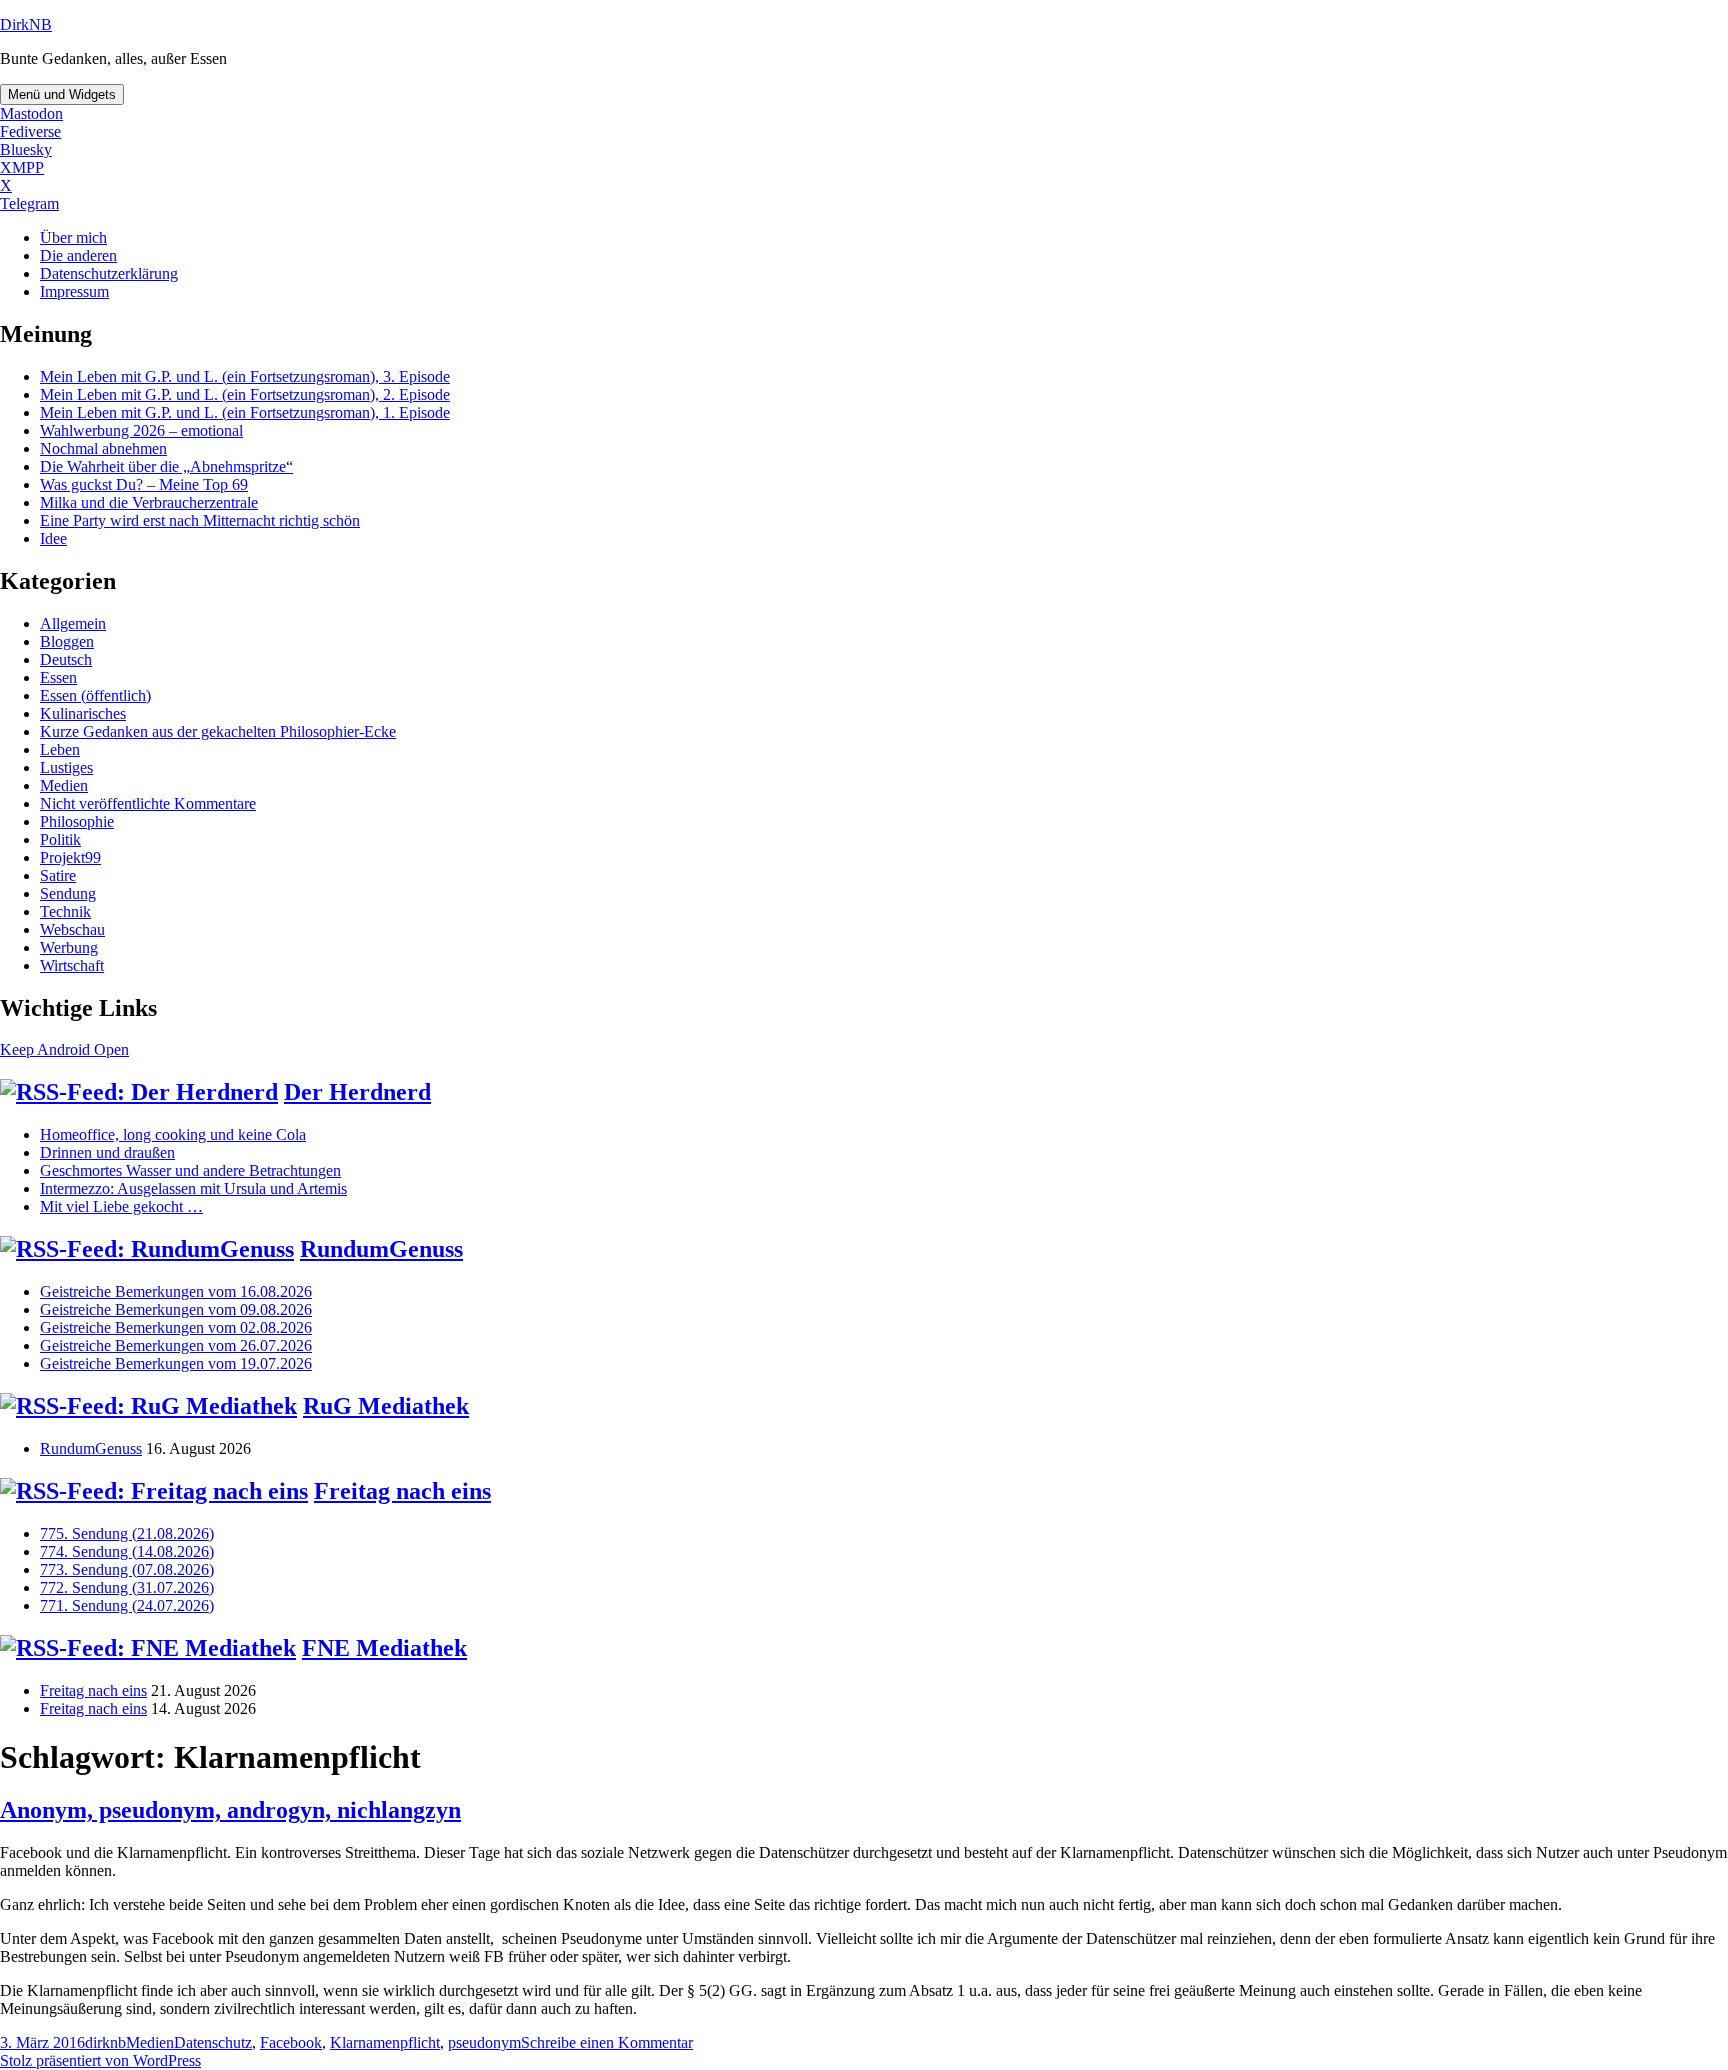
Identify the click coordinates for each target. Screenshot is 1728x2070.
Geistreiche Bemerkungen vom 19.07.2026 (176, 1363)
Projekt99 (70, 857)
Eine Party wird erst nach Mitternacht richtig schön (200, 520)
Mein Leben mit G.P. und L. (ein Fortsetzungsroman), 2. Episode (245, 394)
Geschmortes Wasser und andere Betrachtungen (190, 1170)
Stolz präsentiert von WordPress (100, 2060)
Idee (53, 538)
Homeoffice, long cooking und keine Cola (173, 1134)
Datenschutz (213, 2042)
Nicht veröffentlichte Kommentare (148, 803)
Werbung (69, 947)
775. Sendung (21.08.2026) (127, 1533)
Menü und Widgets (62, 94)
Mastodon (31, 113)
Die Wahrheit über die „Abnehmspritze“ (166, 466)
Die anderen (78, 255)
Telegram (29, 203)
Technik (65, 911)
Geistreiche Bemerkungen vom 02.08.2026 (176, 1327)
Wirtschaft (72, 965)
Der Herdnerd (357, 1092)
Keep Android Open (64, 1049)
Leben (60, 749)
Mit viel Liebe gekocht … (121, 1206)
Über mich (73, 237)
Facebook (291, 2042)
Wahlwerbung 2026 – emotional (141, 430)
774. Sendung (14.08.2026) (127, 1551)
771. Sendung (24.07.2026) (127, 1605)
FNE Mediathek (384, 1648)
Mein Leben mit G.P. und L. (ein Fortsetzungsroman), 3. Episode (245, 376)
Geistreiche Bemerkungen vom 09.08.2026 (176, 1309)
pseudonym (484, 2042)
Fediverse (30, 131)
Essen (58, 677)
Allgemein (73, 623)
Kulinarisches (83, 713)
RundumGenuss (381, 1249)
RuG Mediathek (386, 1406)
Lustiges (66, 767)
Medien (64, 785)
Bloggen (67, 641)
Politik (60, 839)
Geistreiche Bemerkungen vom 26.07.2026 (176, 1345)
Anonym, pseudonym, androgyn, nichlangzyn (230, 1810)
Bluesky (26, 149)
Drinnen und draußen (107, 1152)
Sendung (68, 893)
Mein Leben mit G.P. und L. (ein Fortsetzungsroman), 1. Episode (245, 412)
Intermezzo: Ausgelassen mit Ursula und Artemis (193, 1188)
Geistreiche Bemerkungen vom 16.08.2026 (176, 1291)
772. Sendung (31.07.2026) (127, 1587)
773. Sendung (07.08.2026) (127, 1569)
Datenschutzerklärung (109, 273)
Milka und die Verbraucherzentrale (149, 502)
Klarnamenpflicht (385, 2042)
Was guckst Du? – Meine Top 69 (144, 484)
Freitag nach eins (402, 1491)
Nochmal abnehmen (103, 448)
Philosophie (77, 821)
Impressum (74, 291)
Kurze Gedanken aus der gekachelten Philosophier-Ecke (218, 731)
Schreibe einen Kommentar (607, 2042)
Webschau (72, 929)
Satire (58, 875)
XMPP (22, 167)
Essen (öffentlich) (95, 695)
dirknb (105, 2042)
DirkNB (26, 24)
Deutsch (66, 659)
